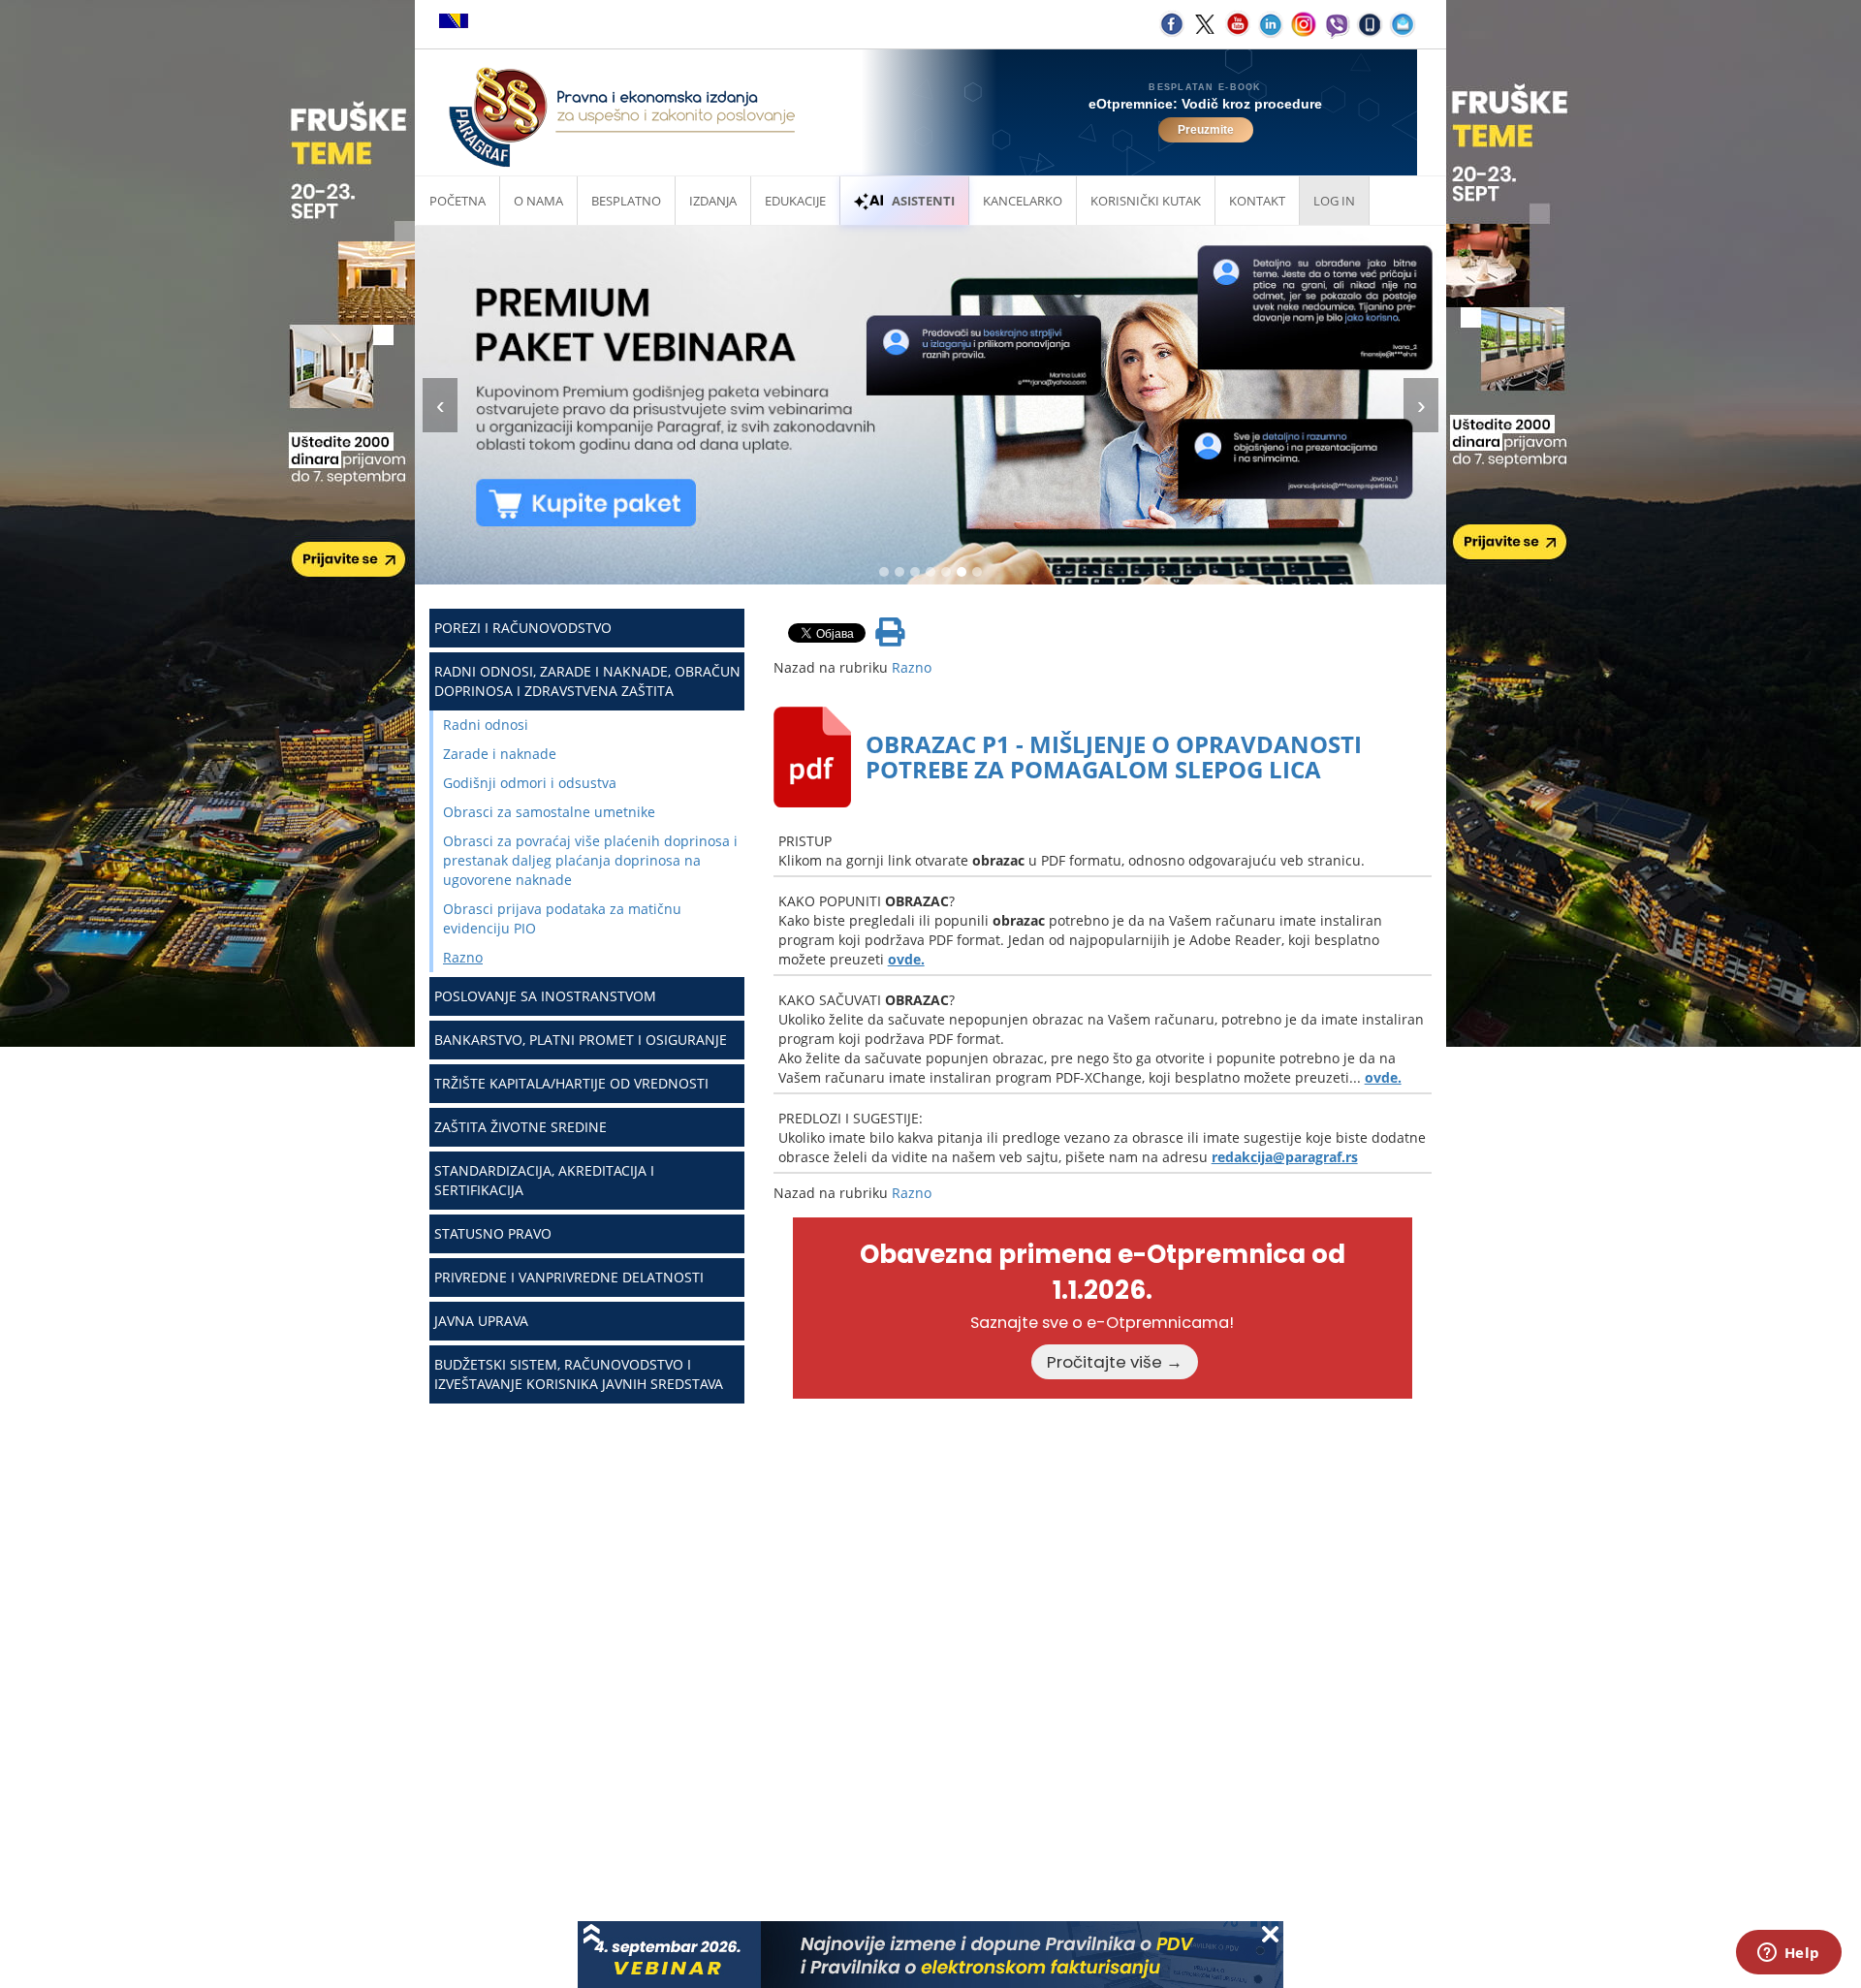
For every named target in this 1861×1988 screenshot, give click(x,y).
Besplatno (626, 201)
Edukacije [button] (795, 201)
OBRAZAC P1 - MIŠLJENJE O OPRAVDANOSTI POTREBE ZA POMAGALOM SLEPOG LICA (1114, 757)
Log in (1334, 201)
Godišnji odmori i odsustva (530, 783)
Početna (457, 201)
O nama (538, 201)
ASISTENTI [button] (923, 201)
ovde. (906, 959)
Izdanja (713, 201)
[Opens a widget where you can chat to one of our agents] (1788, 1954)
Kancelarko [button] (1023, 201)
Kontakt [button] (1257, 201)
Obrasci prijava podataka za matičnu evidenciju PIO (562, 918)
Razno (463, 957)
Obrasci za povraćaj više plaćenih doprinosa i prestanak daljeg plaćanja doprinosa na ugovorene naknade (590, 860)
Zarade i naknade (500, 754)
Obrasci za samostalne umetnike (549, 812)
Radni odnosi (486, 725)
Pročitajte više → (1115, 1362)
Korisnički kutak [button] (1146, 201)
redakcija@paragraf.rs (1285, 1157)
